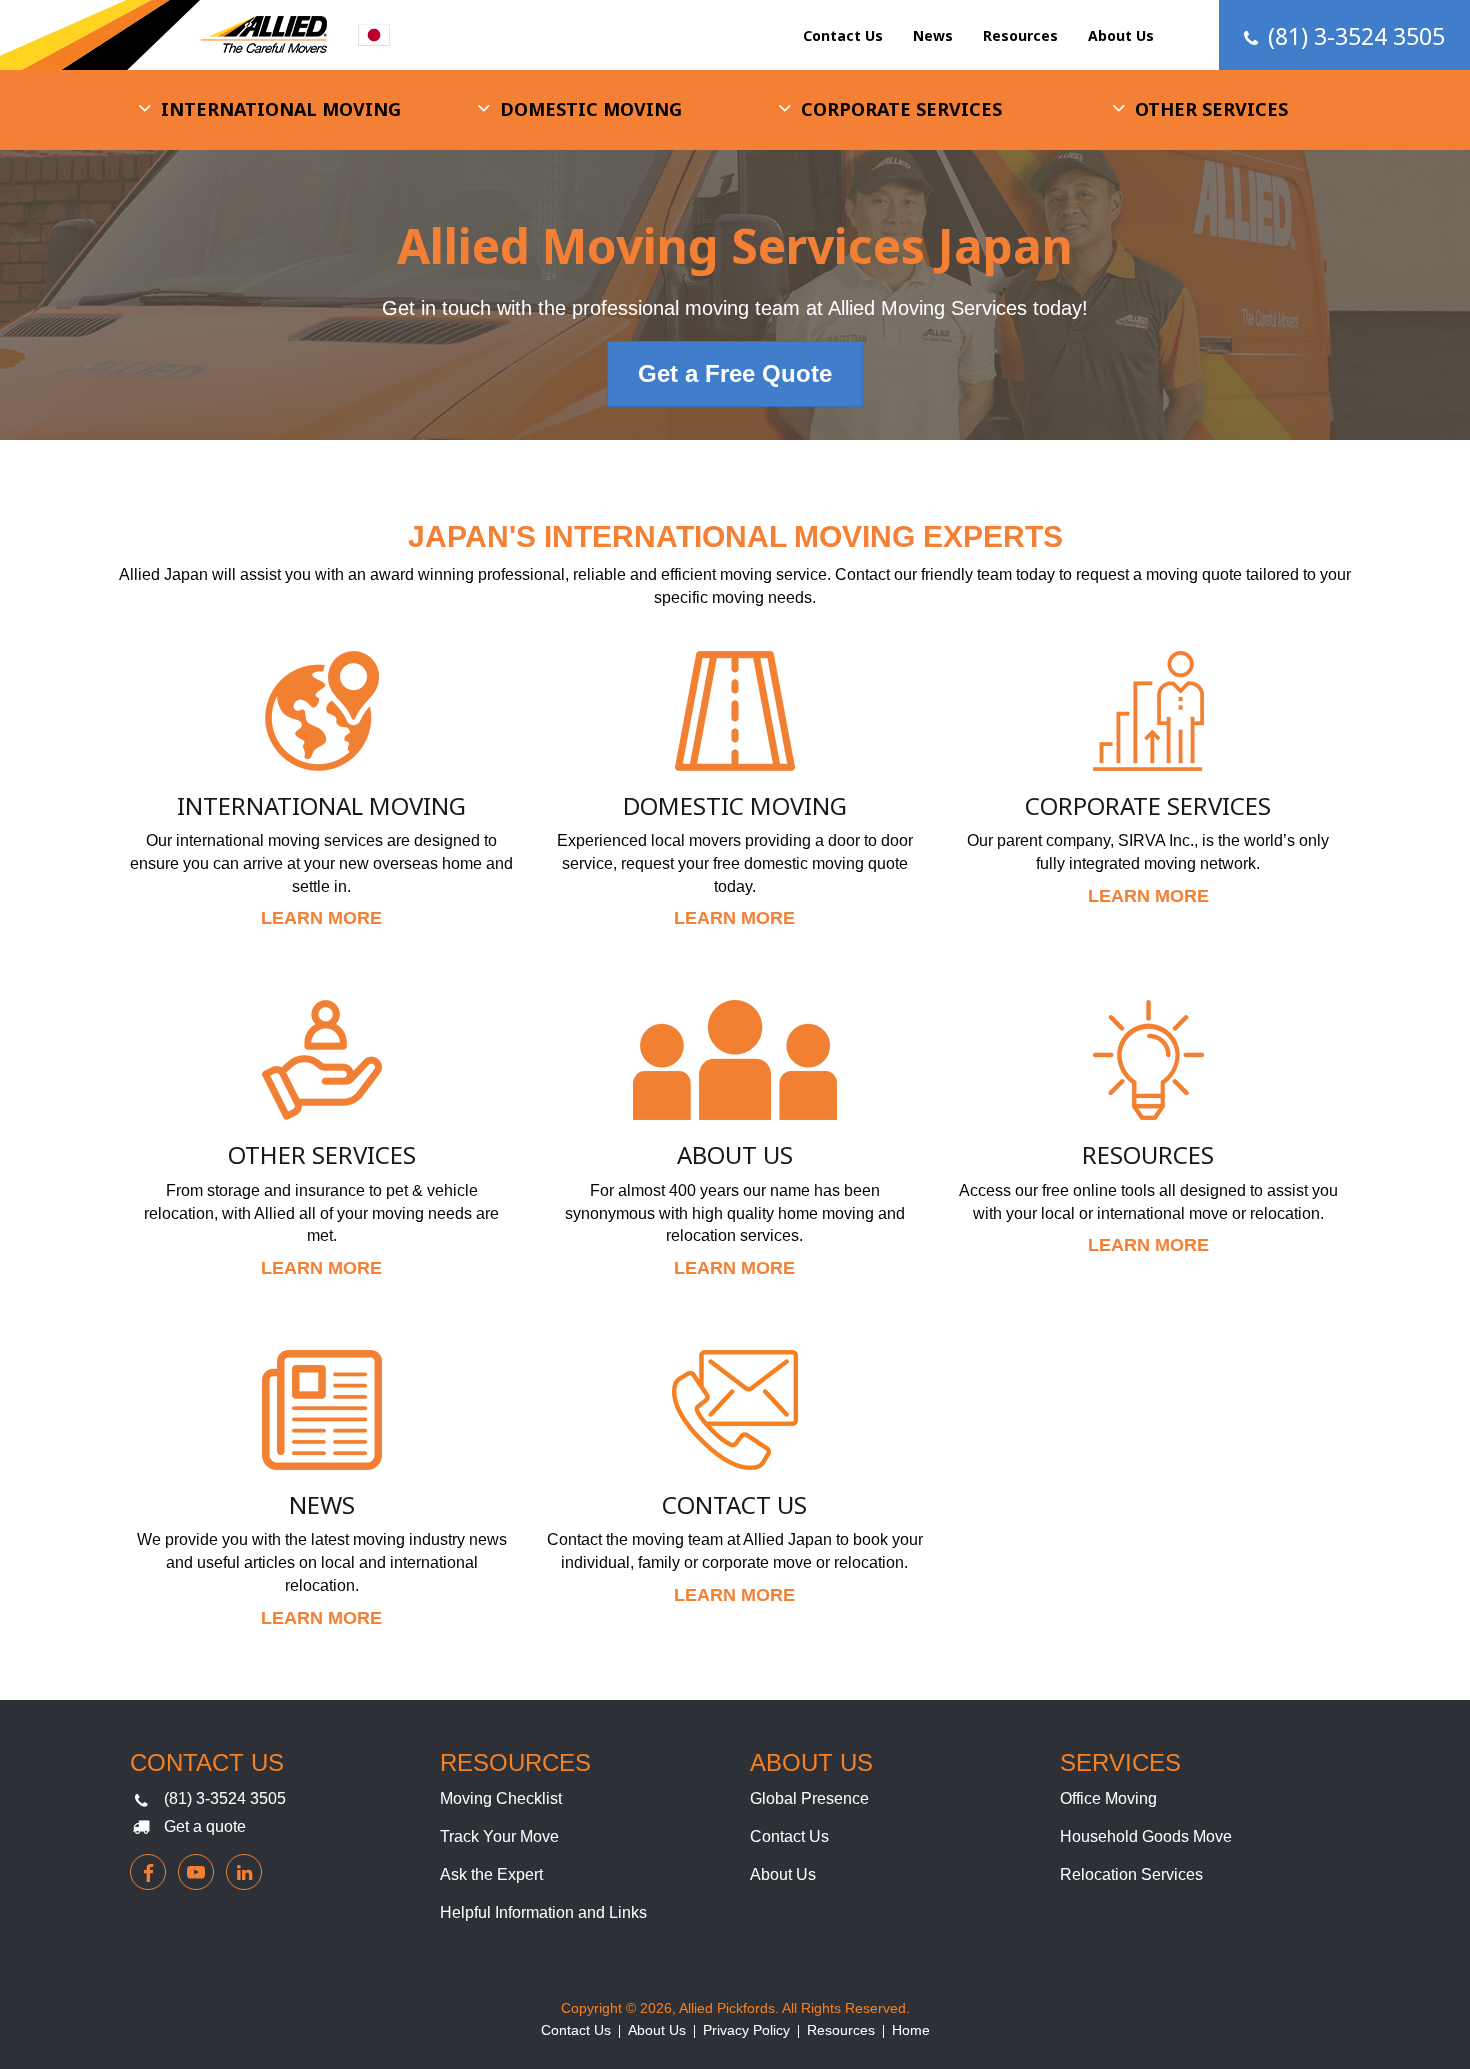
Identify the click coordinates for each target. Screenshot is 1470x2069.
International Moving (281, 109)
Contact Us (843, 35)
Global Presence (809, 1798)
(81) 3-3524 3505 (225, 1798)
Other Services (1211, 109)
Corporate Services (901, 109)
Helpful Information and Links (543, 1912)
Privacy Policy (746, 2030)
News (933, 35)
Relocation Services (1131, 1874)
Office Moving (1108, 1798)
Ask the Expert (491, 1874)
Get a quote (205, 1826)
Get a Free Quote (735, 373)
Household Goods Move (1146, 1836)
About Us (1121, 35)
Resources (1020, 35)
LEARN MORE (321, 918)
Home (911, 2030)
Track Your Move (499, 1836)
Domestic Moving (591, 109)
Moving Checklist (501, 1798)
